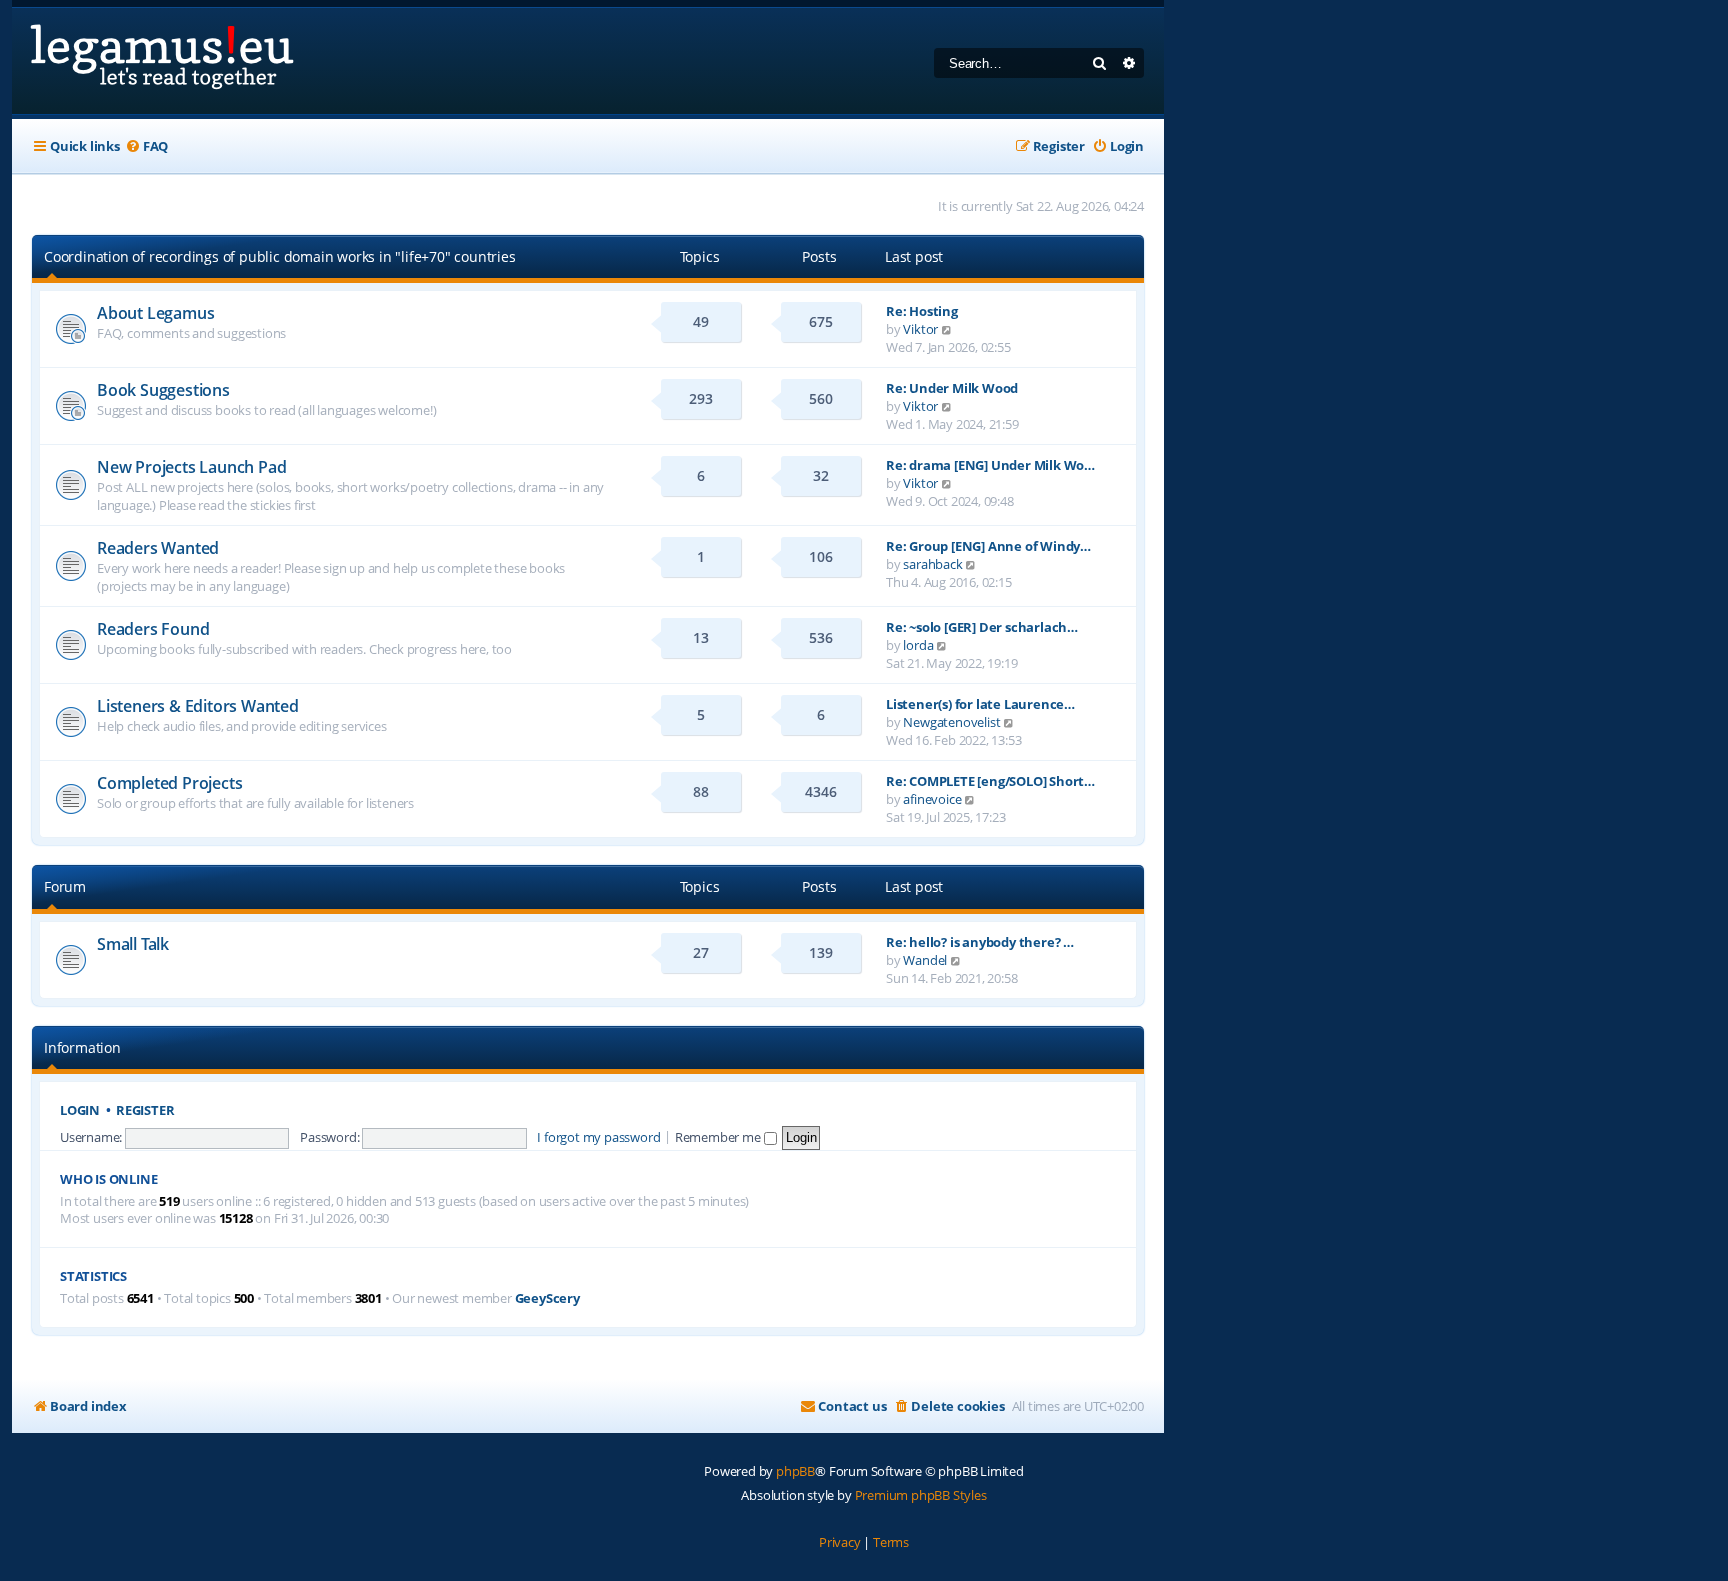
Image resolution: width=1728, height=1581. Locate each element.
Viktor (920, 329)
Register (145, 1110)
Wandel (925, 960)
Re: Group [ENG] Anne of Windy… (988, 546)
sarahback (932, 564)
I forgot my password (598, 1137)
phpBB (795, 1471)
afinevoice (932, 799)
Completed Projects (169, 783)
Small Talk (133, 944)
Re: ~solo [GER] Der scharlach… (982, 627)
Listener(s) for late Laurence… (980, 704)
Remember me (719, 1137)
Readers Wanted (158, 548)
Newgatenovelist (951, 722)
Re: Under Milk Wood (952, 388)
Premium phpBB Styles (921, 1495)
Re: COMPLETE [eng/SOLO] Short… (990, 781)
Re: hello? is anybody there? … (980, 942)
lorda (918, 645)
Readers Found (153, 629)
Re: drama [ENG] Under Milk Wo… (990, 465)
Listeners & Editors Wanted (198, 706)
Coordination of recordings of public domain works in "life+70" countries (280, 256)
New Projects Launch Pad (191, 467)
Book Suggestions (163, 390)
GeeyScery (547, 1298)
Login (80, 1110)
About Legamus (155, 313)
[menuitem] (146, 146)
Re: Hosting (922, 311)
